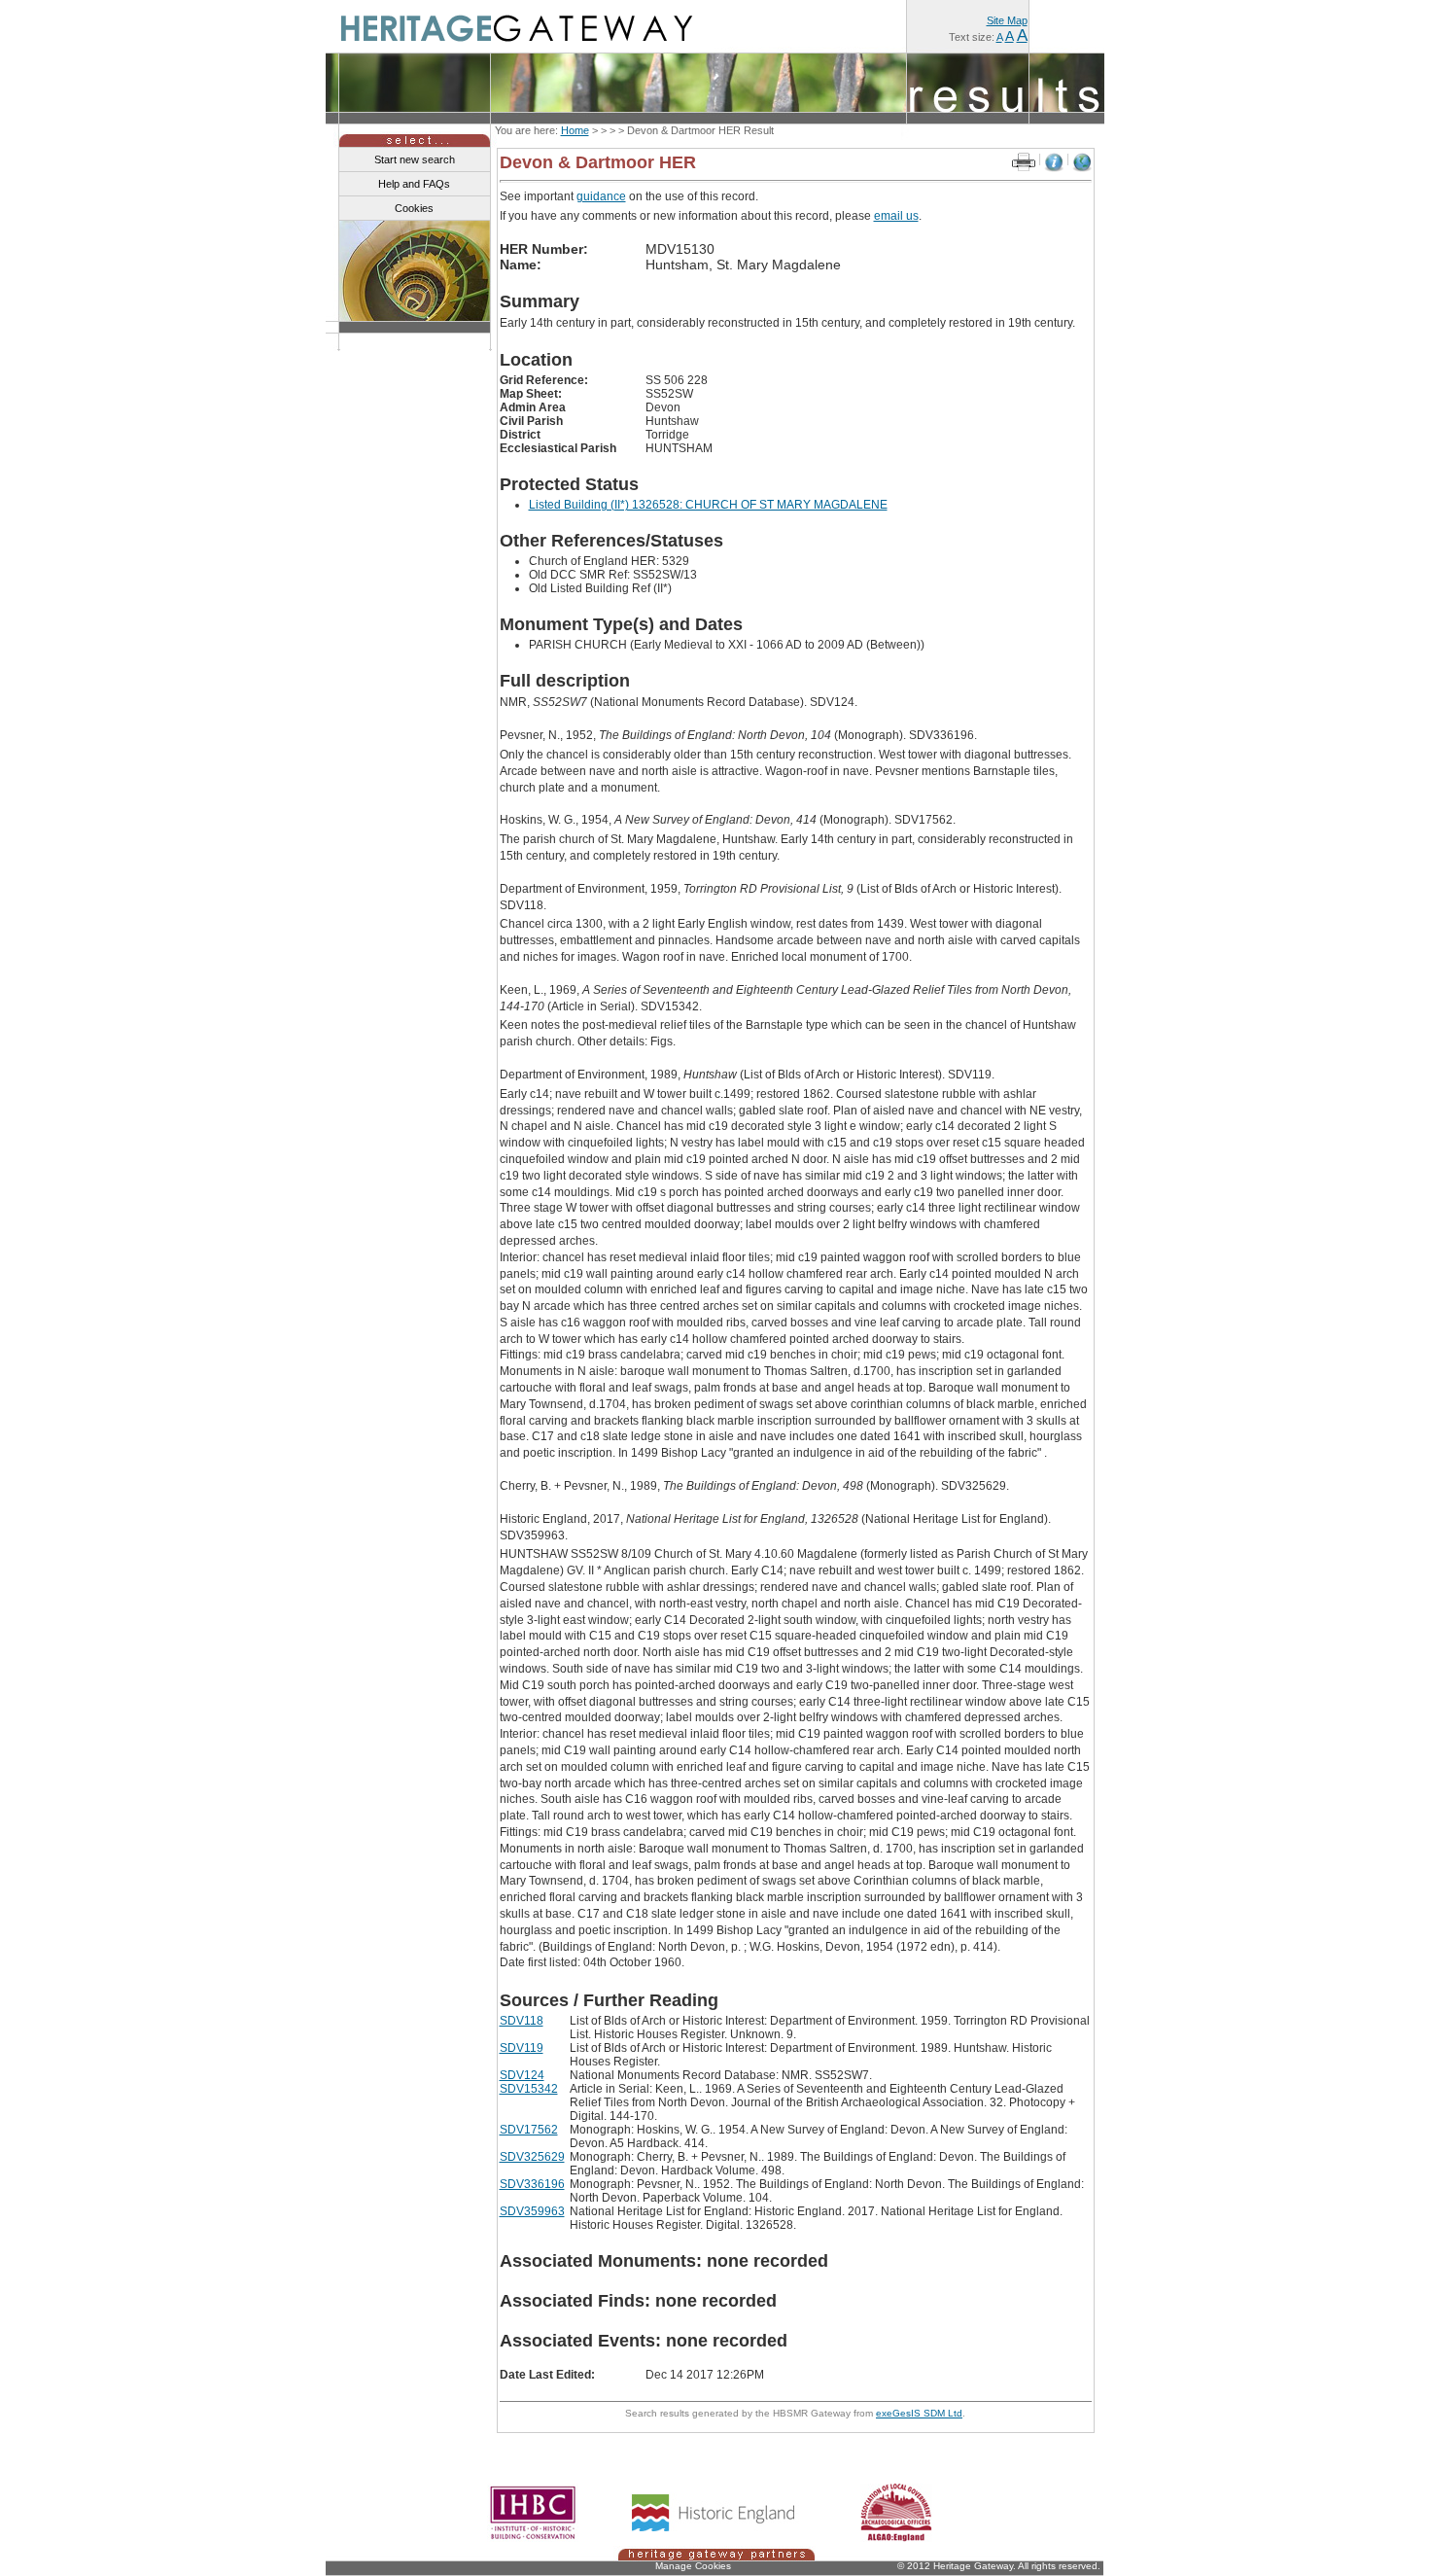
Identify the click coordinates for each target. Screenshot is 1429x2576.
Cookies (414, 208)
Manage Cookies (693, 2566)
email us (896, 216)
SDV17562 (529, 2130)
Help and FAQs (414, 184)
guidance (601, 196)
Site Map (1007, 20)
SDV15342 (529, 2089)
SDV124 (522, 2075)
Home (575, 130)
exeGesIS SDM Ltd (919, 2413)
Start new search (415, 159)
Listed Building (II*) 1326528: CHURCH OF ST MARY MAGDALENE (708, 505)
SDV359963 (532, 2211)
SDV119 (522, 2048)
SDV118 (522, 2021)
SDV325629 (532, 2157)
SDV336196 (532, 2184)
